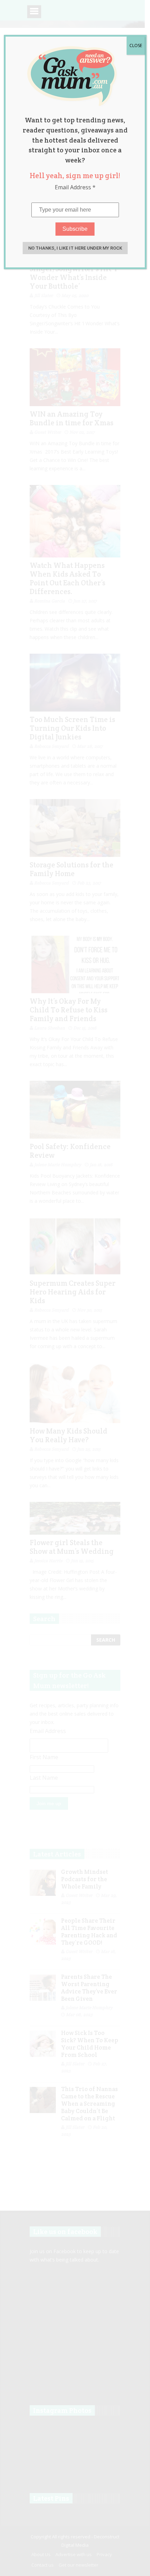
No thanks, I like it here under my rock (75, 248)
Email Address (75, 187)
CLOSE (136, 45)
